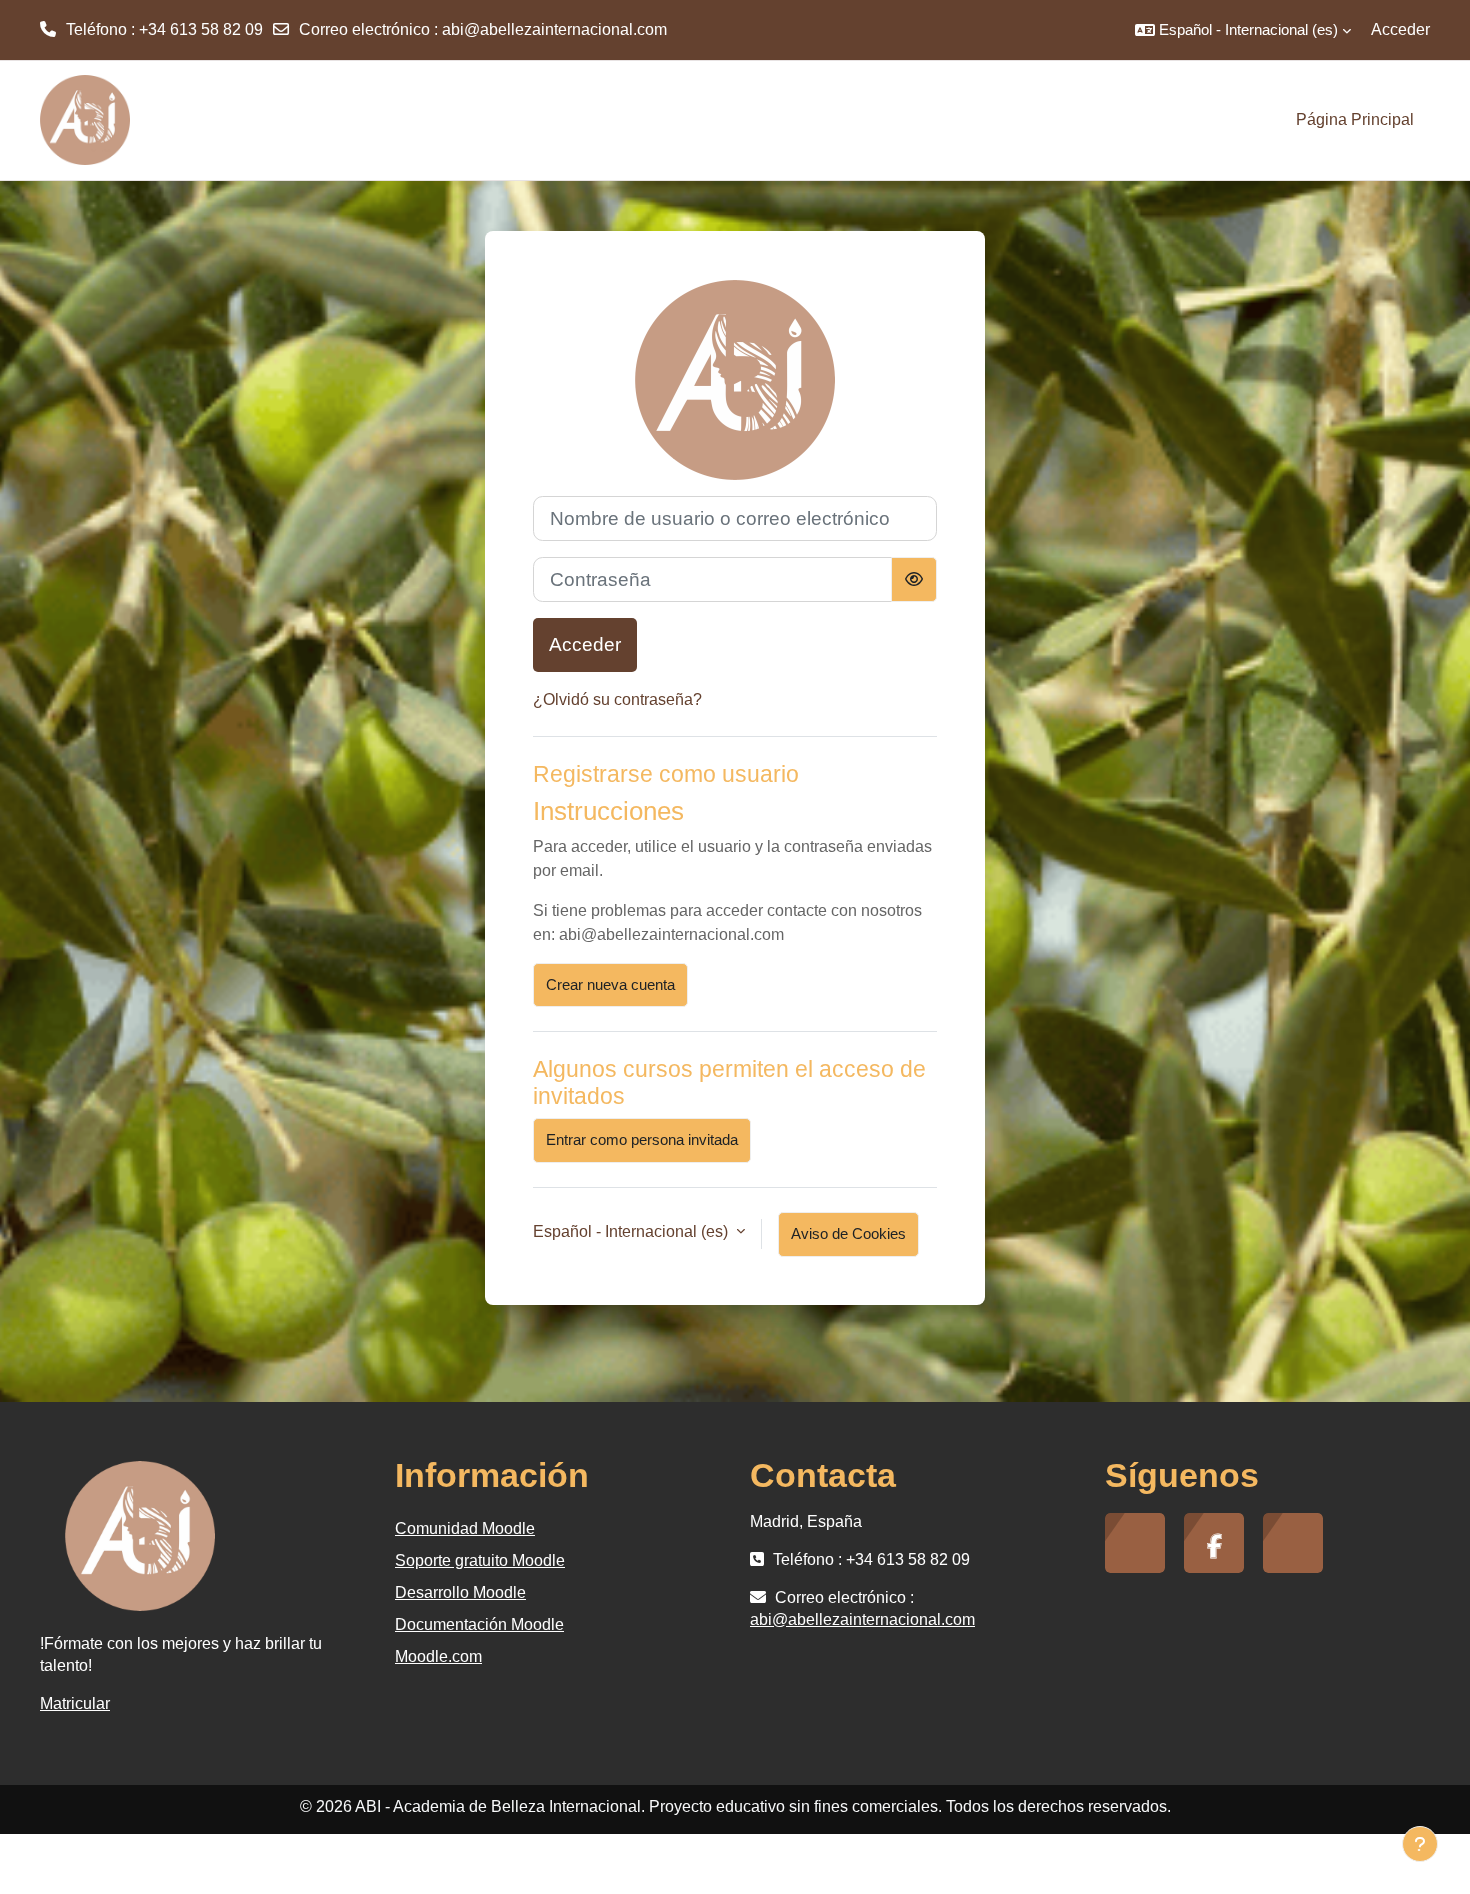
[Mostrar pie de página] (1420, 1844)
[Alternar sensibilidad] (914, 579)
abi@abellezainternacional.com (554, 29)
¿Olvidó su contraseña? (617, 699)
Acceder (1400, 29)
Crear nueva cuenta (610, 984)
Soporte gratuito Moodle (480, 1560)
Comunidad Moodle (465, 1528)
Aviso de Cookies (848, 1233)
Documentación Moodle (479, 1624)
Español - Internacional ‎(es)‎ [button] (632, 1231)
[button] (1243, 30)
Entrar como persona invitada (642, 1139)
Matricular (75, 1703)
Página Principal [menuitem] (1355, 119)
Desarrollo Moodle (460, 1592)
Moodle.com (438, 1656)
